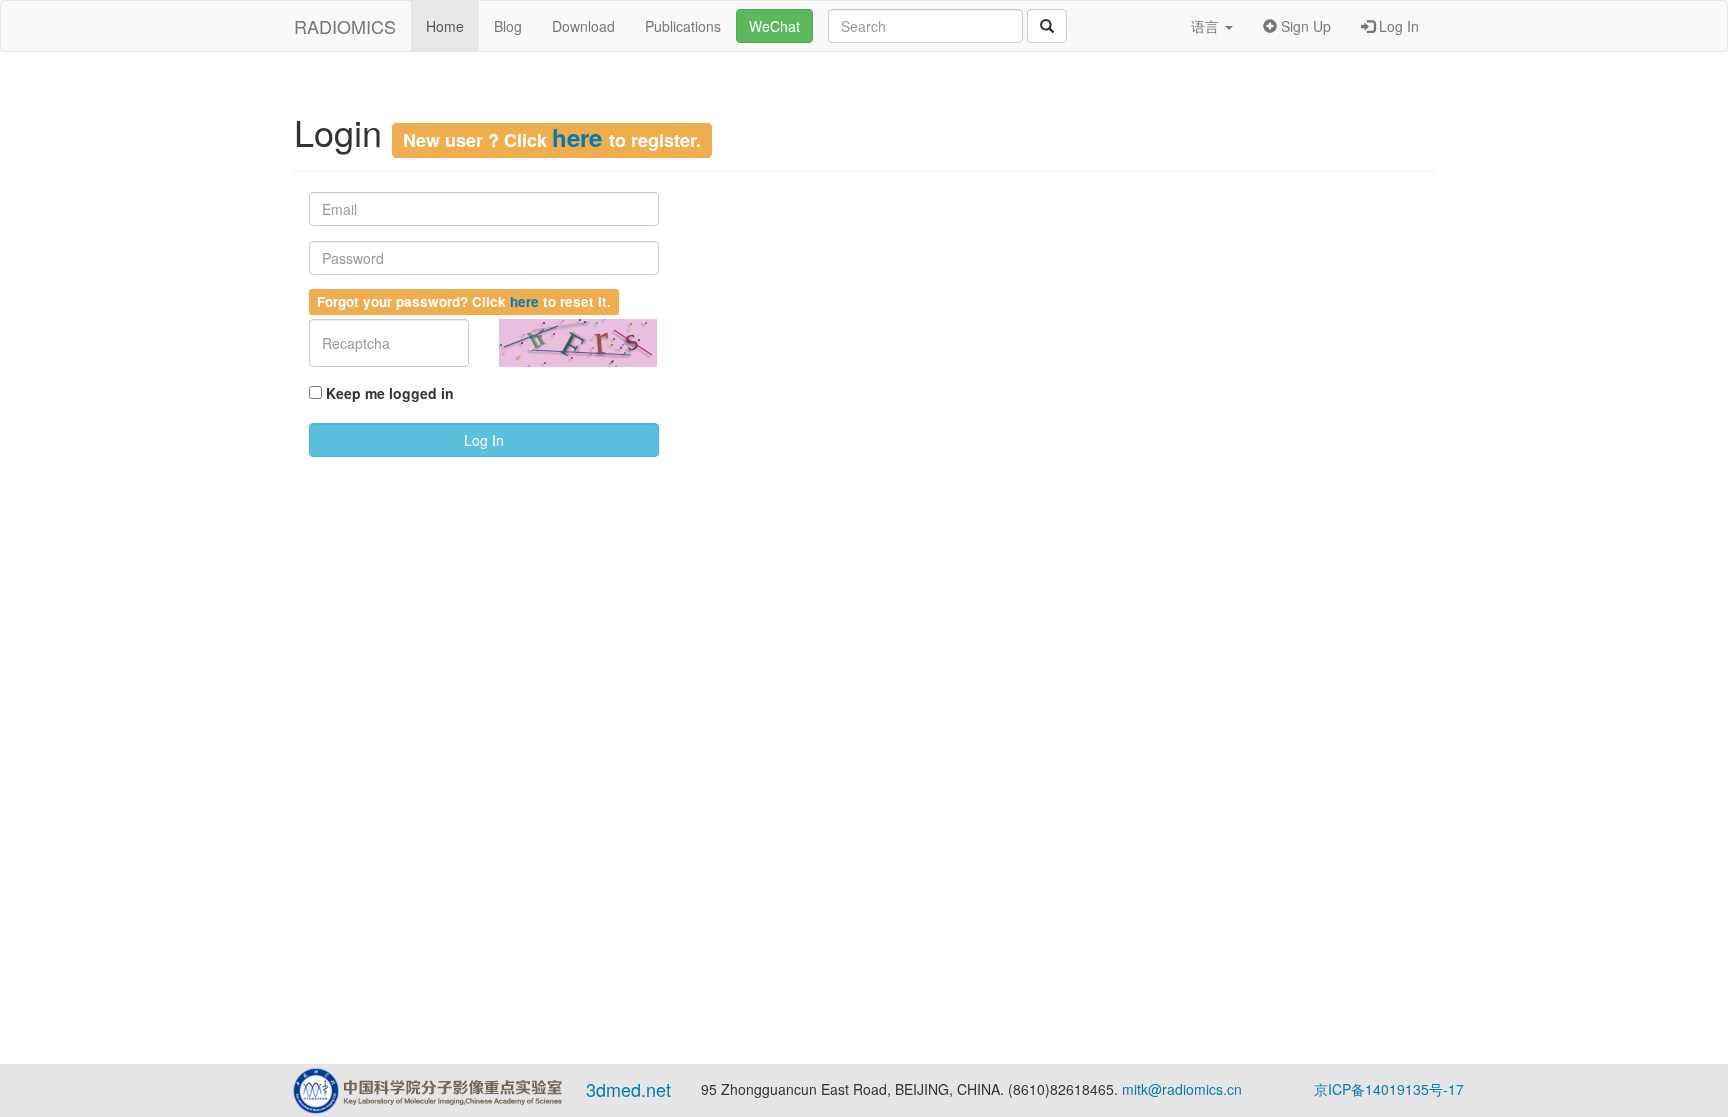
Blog (508, 26)
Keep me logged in (390, 393)
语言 (1207, 26)
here (580, 137)
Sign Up (1304, 26)
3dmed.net (628, 1089)
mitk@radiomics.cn (1182, 1089)
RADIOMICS (345, 26)
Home (445, 26)
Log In (1397, 26)
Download (583, 26)
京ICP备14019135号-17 (1389, 1089)
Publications (683, 26)
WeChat (774, 26)
